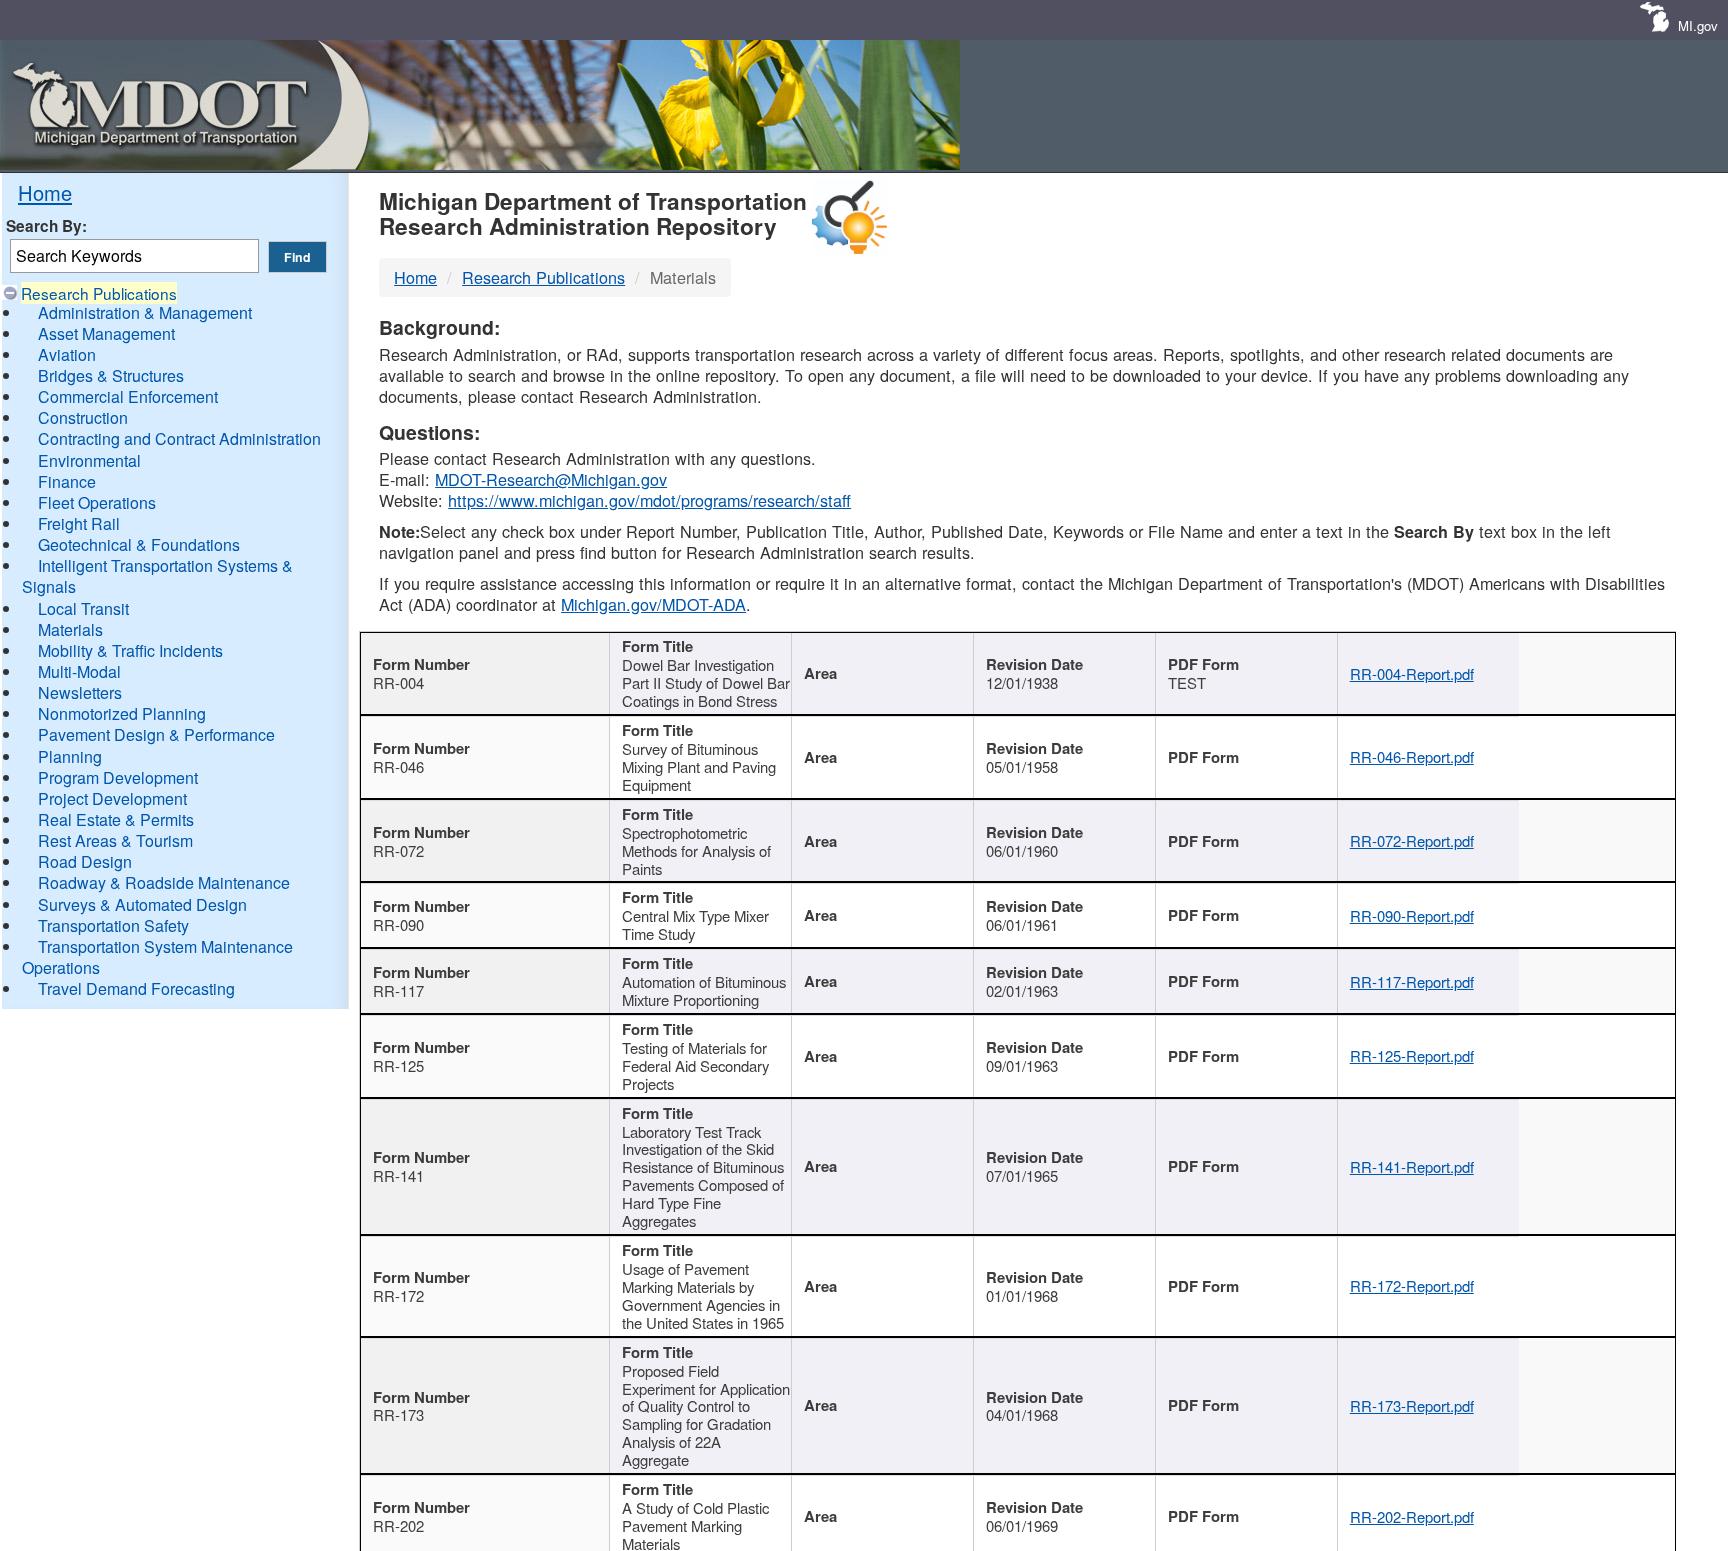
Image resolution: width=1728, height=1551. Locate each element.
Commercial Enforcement (128, 396)
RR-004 (398, 682)
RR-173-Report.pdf (1412, 1405)
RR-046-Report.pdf (1412, 756)
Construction (83, 417)
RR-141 (398, 1175)
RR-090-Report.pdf (1412, 915)
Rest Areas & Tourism (115, 840)
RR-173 (398, 1414)
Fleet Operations (97, 502)
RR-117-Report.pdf (1412, 981)
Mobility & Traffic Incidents (130, 650)
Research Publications (99, 293)
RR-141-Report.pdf (1412, 1166)
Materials (70, 629)
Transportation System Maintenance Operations (157, 957)
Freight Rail (79, 523)
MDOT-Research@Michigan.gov (551, 479)
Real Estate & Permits (116, 819)
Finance (67, 481)
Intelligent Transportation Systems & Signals (157, 576)
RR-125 (398, 1065)
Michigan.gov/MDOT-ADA (653, 604)
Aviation (67, 354)
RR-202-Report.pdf (1412, 1516)
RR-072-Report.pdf (1412, 840)
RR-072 (398, 850)
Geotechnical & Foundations (139, 544)
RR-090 (398, 924)
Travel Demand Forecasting (136, 988)
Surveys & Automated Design (142, 904)
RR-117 (398, 990)
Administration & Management (145, 312)
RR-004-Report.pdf (1412, 673)
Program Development (118, 777)
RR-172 (398, 1295)
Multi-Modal (79, 671)
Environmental (89, 460)
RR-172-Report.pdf (1412, 1285)
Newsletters (80, 692)
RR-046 (398, 766)
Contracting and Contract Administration (179, 438)
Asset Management (106, 333)
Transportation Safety (113, 925)
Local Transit (83, 608)
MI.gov (1698, 25)
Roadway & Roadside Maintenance (164, 882)
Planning (70, 756)
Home (45, 192)
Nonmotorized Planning (122, 713)
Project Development (112, 798)
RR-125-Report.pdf (1412, 1055)
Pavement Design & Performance (156, 734)
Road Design (85, 861)
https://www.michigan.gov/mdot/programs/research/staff (649, 500)
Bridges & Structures (111, 375)
